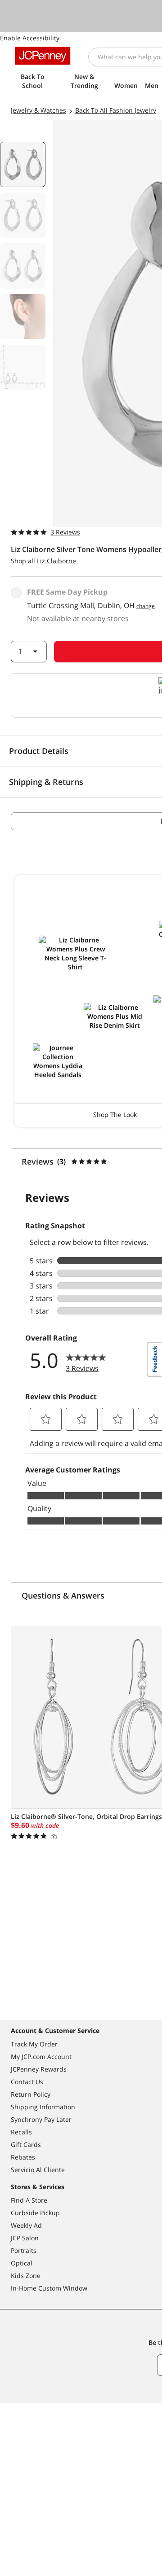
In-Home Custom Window (49, 2288)
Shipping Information (43, 2107)
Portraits (24, 2250)
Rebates (23, 2157)
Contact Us (27, 2082)
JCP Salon (25, 2238)
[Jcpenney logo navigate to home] (43, 56)
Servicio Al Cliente (38, 2170)
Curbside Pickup (35, 2213)
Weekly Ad (26, 2225)
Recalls (21, 2132)
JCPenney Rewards (39, 2069)
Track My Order (34, 2044)
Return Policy (31, 2094)
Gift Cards (26, 2144)
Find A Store (29, 2200)
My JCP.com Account (41, 2057)
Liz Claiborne (56, 561)
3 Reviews (65, 532)
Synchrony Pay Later (41, 2119)
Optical (22, 2263)
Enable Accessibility (30, 38)
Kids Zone (26, 2276)
